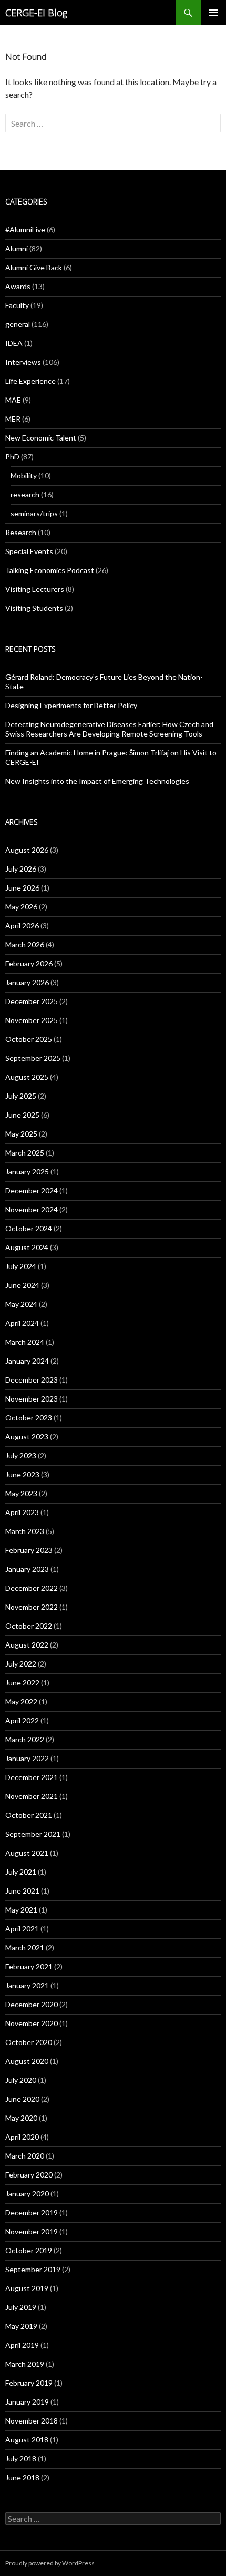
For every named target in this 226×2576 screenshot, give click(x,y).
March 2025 (25, 1153)
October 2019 (29, 2250)
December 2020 (32, 2004)
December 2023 (32, 1380)
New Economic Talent (41, 438)
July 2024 (21, 1266)
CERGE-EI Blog (36, 13)
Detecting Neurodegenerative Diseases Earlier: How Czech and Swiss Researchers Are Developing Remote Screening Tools (109, 729)
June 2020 (22, 2099)
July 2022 (21, 1664)
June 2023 (22, 1474)
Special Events (29, 551)
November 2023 (32, 1399)
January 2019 (27, 2402)
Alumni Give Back (34, 267)
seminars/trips (34, 513)
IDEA (14, 343)
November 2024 (32, 1209)
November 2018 (32, 2421)
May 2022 (21, 1701)
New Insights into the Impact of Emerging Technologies (97, 781)
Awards (18, 286)
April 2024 (22, 1323)
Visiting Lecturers (35, 589)
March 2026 (25, 944)
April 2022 (22, 1720)
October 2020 (29, 2042)
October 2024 (29, 1228)
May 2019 (21, 2326)
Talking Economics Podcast (50, 570)
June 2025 (22, 1115)
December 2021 (32, 1777)
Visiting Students (34, 608)
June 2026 (22, 888)
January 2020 (27, 2194)
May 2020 (21, 2118)
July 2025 (21, 1096)
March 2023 (25, 1531)
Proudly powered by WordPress (50, 2563)
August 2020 (27, 2061)
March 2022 (25, 1739)
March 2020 (25, 2156)
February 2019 (29, 2383)
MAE (13, 400)
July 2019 (21, 2307)
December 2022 (32, 1588)
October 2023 (29, 1418)
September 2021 (33, 1834)
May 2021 (21, 1910)
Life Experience (30, 381)
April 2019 (22, 2345)
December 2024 (32, 1190)
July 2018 (21, 2459)
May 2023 (21, 1493)
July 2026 (21, 869)
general (18, 324)
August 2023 (27, 1437)
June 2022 (22, 1683)
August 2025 (27, 1077)
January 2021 (27, 1985)
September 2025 (33, 1058)
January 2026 (27, 982)
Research (21, 532)
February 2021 (29, 1966)
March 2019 (25, 2364)
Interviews (23, 362)
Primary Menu (213, 13)
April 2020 (22, 2137)
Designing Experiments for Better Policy (71, 705)
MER (13, 419)
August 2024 (27, 1247)
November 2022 (32, 1607)
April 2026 (22, 926)
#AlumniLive (25, 229)
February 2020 (29, 2175)
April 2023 (22, 1512)
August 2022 (27, 1645)
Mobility (24, 476)
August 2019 (27, 2288)
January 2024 (27, 1361)
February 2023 (29, 1550)
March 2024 (25, 1342)
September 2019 (33, 2269)
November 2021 (32, 1796)
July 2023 (21, 1455)
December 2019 (32, 2212)
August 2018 (27, 2440)
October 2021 (29, 1815)
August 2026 (27, 850)
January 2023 (27, 1569)
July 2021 (21, 1872)
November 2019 (32, 2231)
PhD (12, 457)
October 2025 (29, 1039)
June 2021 (22, 1891)
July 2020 (21, 2080)
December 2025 (32, 1001)
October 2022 (29, 1626)
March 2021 (25, 1948)
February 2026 (29, 963)
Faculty (17, 305)
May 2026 (21, 907)
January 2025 (27, 1172)
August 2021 (27, 1853)
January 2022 (27, 1758)
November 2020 (32, 2023)
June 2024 (22, 1285)
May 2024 (21, 1304)
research (25, 494)
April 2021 (22, 1929)
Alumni (17, 248)
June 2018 (22, 2477)
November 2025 (32, 1020)
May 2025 (21, 1134)
